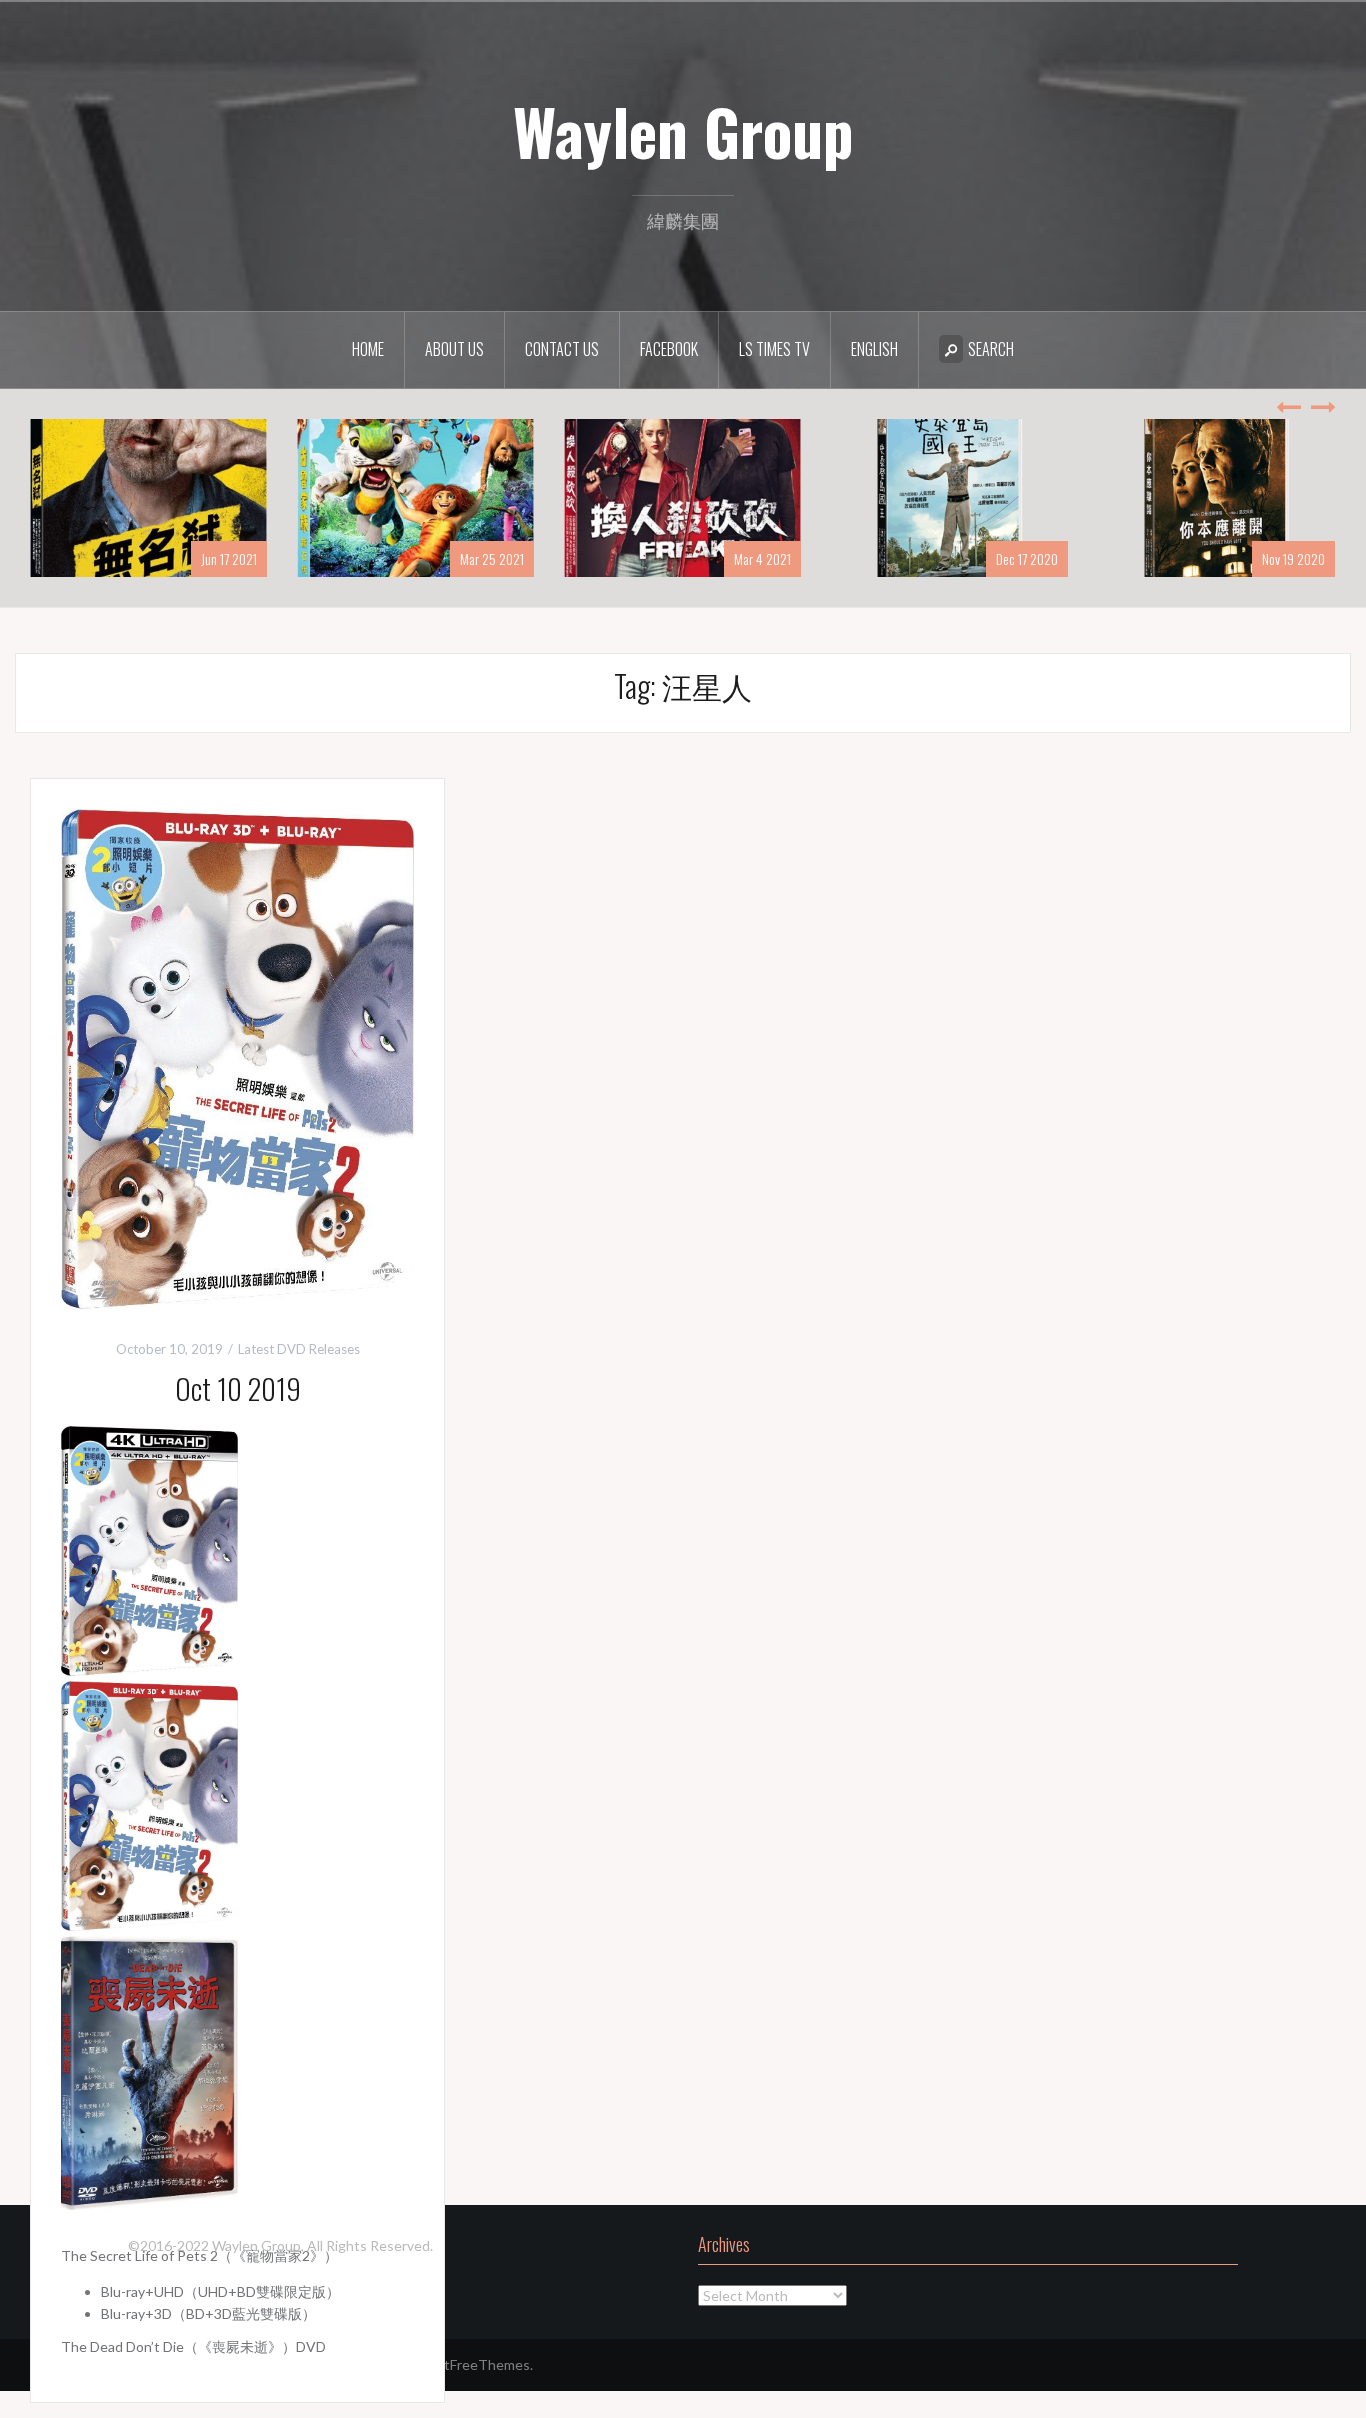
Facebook (669, 349)
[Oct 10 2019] (237, 1056)
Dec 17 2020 (1027, 558)
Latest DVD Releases (299, 1349)
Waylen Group (683, 131)
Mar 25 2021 (492, 558)
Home (368, 349)
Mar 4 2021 (762, 558)
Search (991, 349)
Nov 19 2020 (1293, 558)
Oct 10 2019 (238, 1388)
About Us (454, 349)
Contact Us (562, 349)
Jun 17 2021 (229, 558)
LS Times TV (774, 349)
